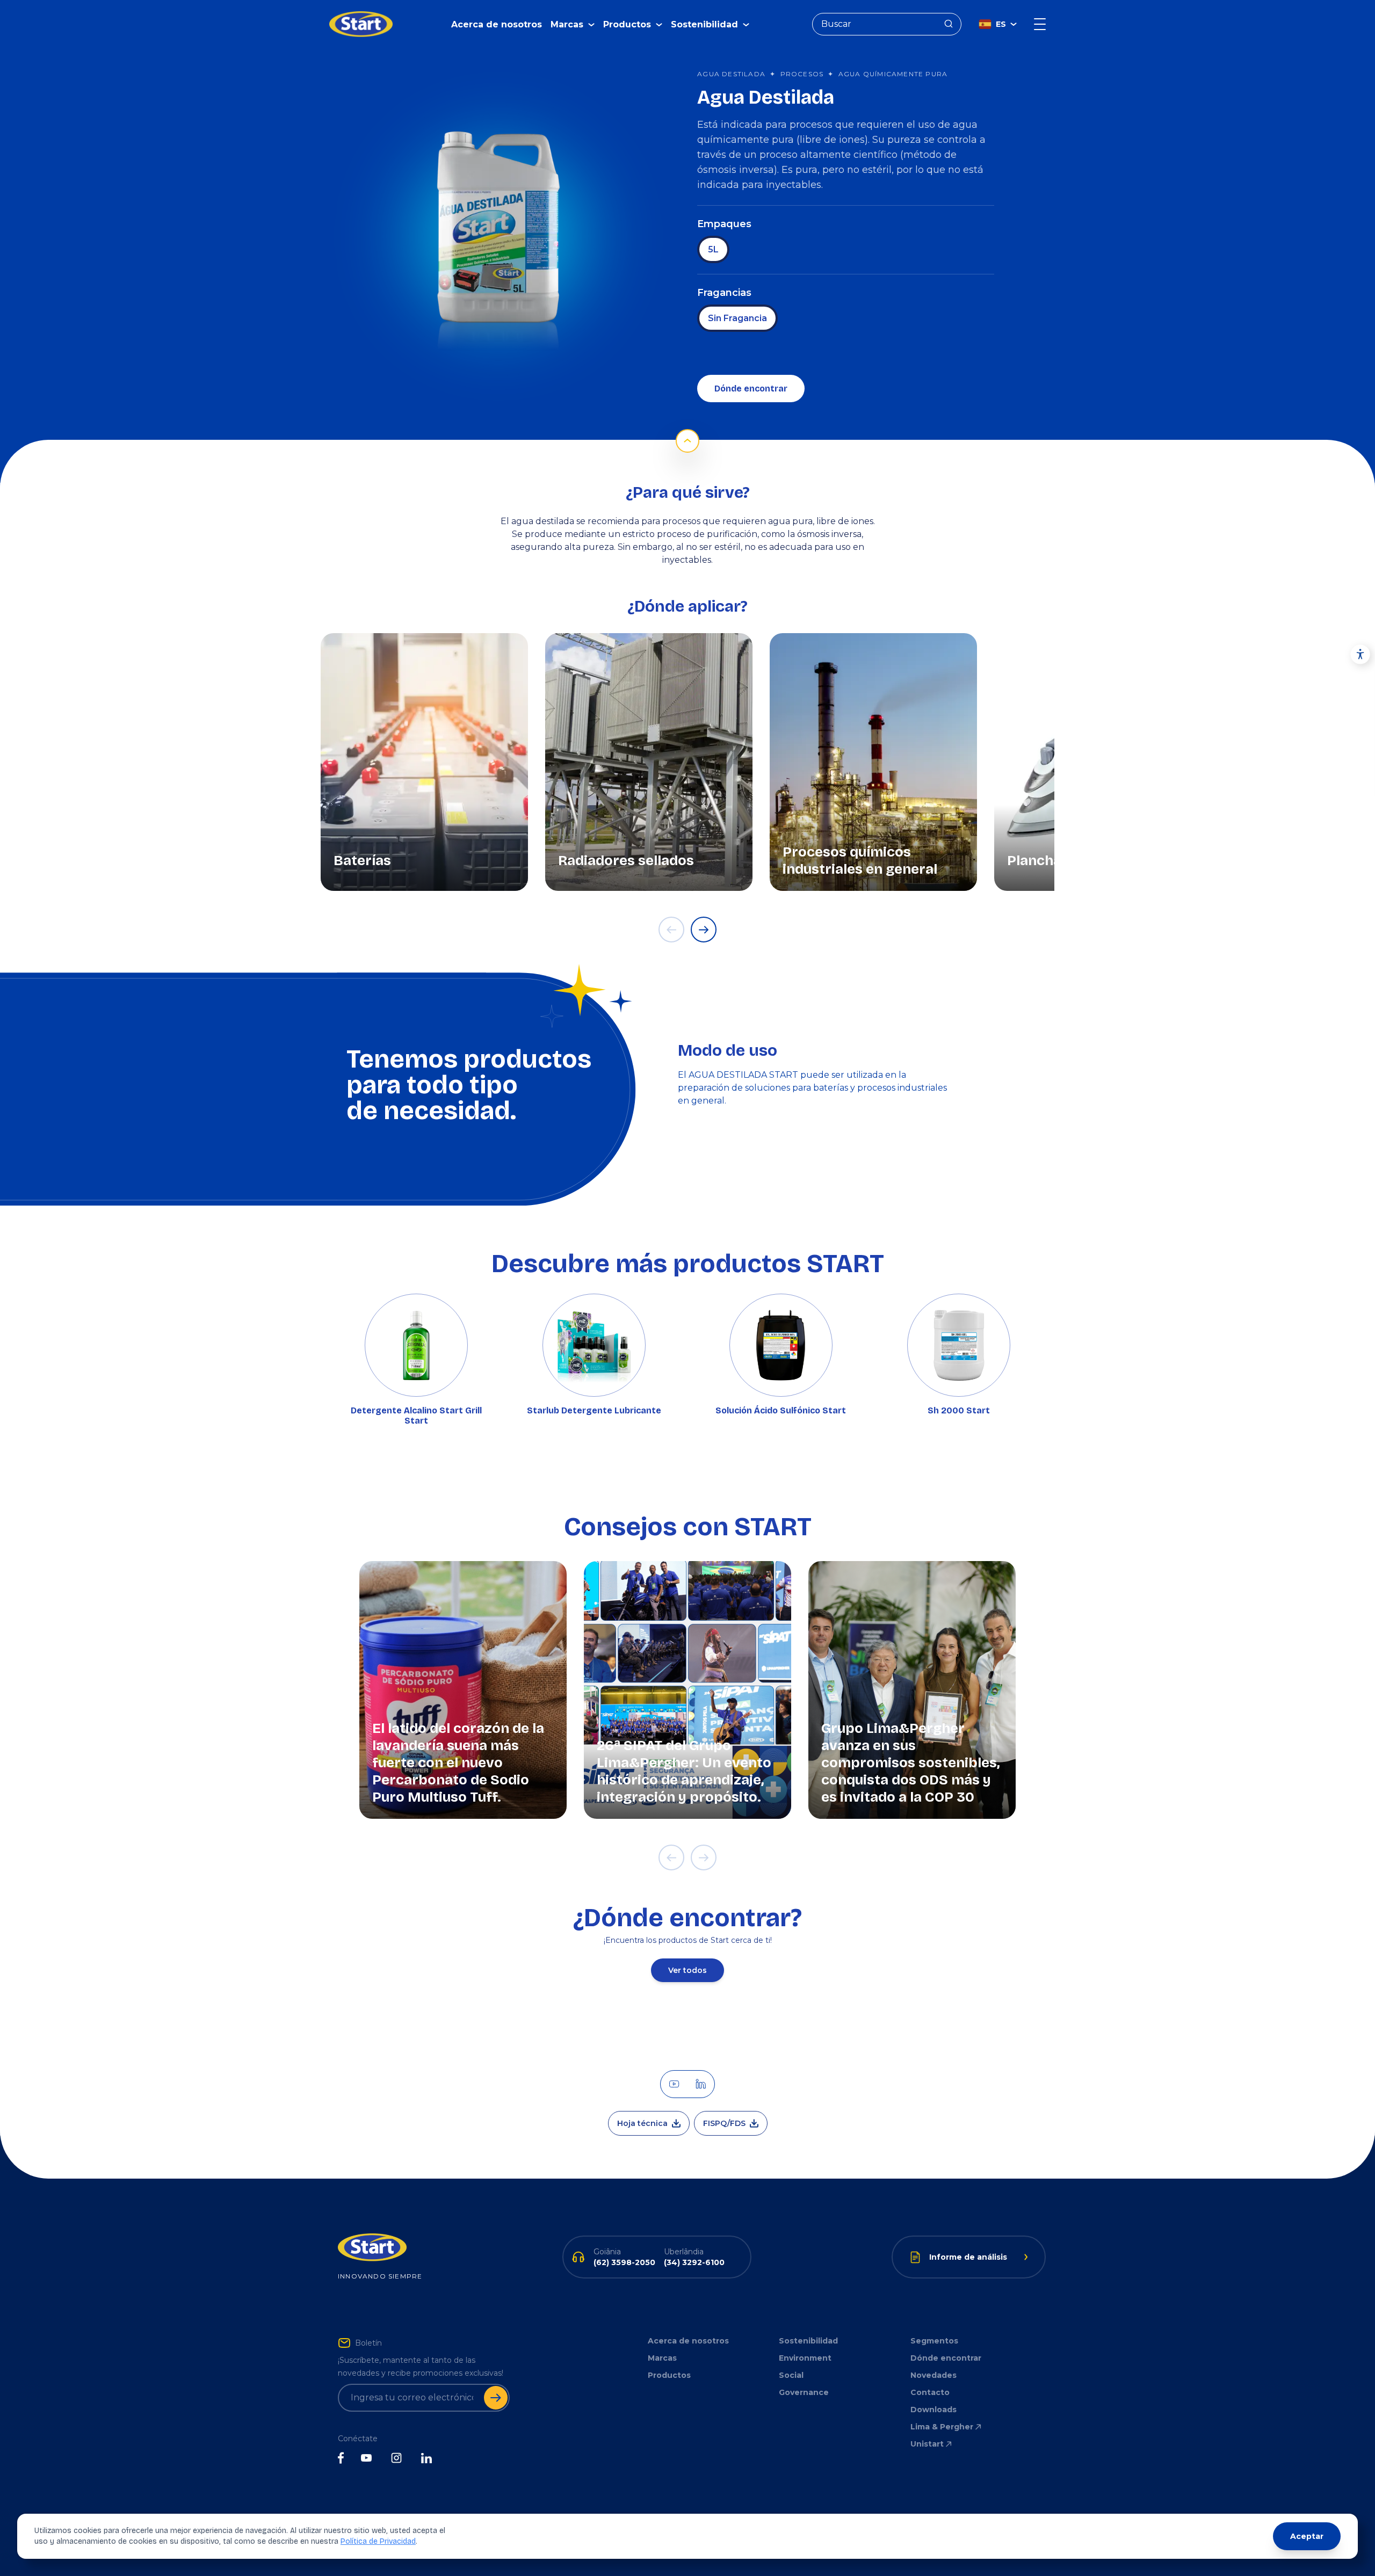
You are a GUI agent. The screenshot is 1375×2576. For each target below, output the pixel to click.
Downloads (933, 2410)
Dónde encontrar (751, 389)
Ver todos (687, 1970)
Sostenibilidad (808, 2341)
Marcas (662, 2358)
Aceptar (1307, 2536)
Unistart (927, 2444)
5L (713, 249)
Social (791, 2375)
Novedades (933, 2375)
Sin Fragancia (737, 318)
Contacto (930, 2392)
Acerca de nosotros (497, 24)
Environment (805, 2358)
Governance (804, 2392)
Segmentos (934, 2341)
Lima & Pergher (942, 2427)
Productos (669, 2375)
